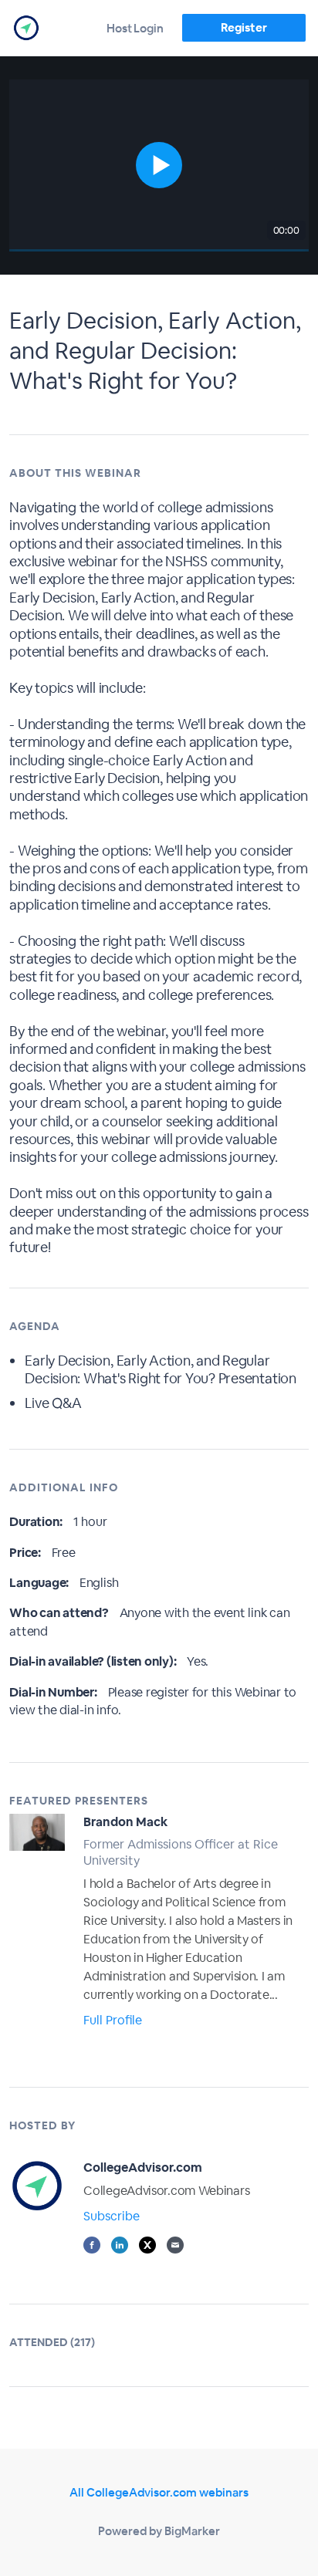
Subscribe (112, 2216)
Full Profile (113, 2020)
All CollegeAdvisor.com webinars (159, 2492)
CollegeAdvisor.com (143, 2167)
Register (244, 27)
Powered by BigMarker (159, 2531)
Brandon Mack (125, 1822)
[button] (159, 165)
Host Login (135, 28)
